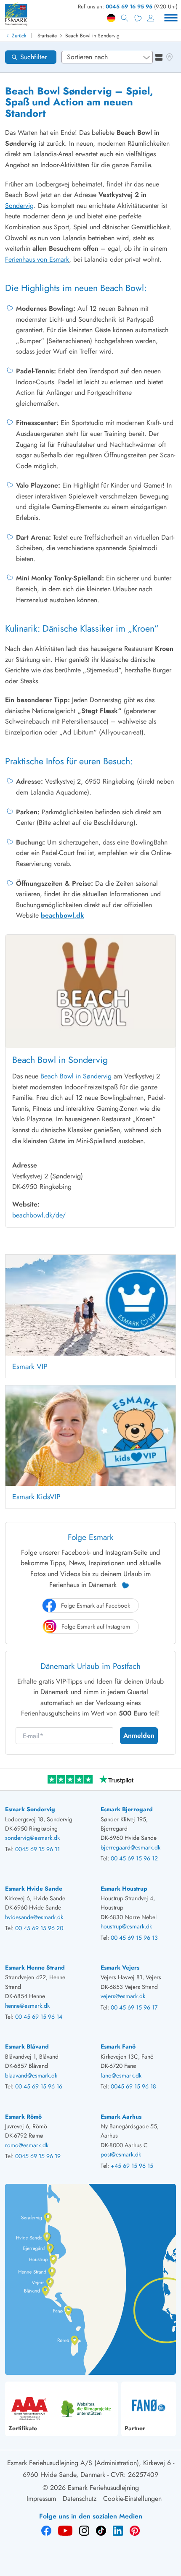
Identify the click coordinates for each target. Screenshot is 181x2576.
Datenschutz (80, 2499)
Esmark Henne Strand (35, 1967)
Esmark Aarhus (121, 2117)
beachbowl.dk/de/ (39, 1215)
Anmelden (139, 1735)
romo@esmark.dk (27, 2145)
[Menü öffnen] (171, 18)
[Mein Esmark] (151, 18)
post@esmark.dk (121, 2154)
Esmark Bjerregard (127, 1809)
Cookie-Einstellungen (132, 2499)
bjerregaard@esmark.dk (130, 1847)
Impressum (41, 2499)
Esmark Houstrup (124, 1889)
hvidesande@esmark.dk (34, 1917)
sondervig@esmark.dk (32, 1838)
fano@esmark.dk (121, 2075)
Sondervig (19, 206)
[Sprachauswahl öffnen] (111, 18)
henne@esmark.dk (27, 2006)
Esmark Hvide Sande (34, 1889)
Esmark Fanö (118, 2046)
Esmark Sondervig (30, 1809)
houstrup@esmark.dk (126, 1926)
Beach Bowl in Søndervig (92, 36)
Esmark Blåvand (27, 2046)
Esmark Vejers (120, 1967)
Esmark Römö (23, 2117)
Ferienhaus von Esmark (37, 259)
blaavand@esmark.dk (31, 2075)
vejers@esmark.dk (123, 1996)
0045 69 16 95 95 (129, 7)
